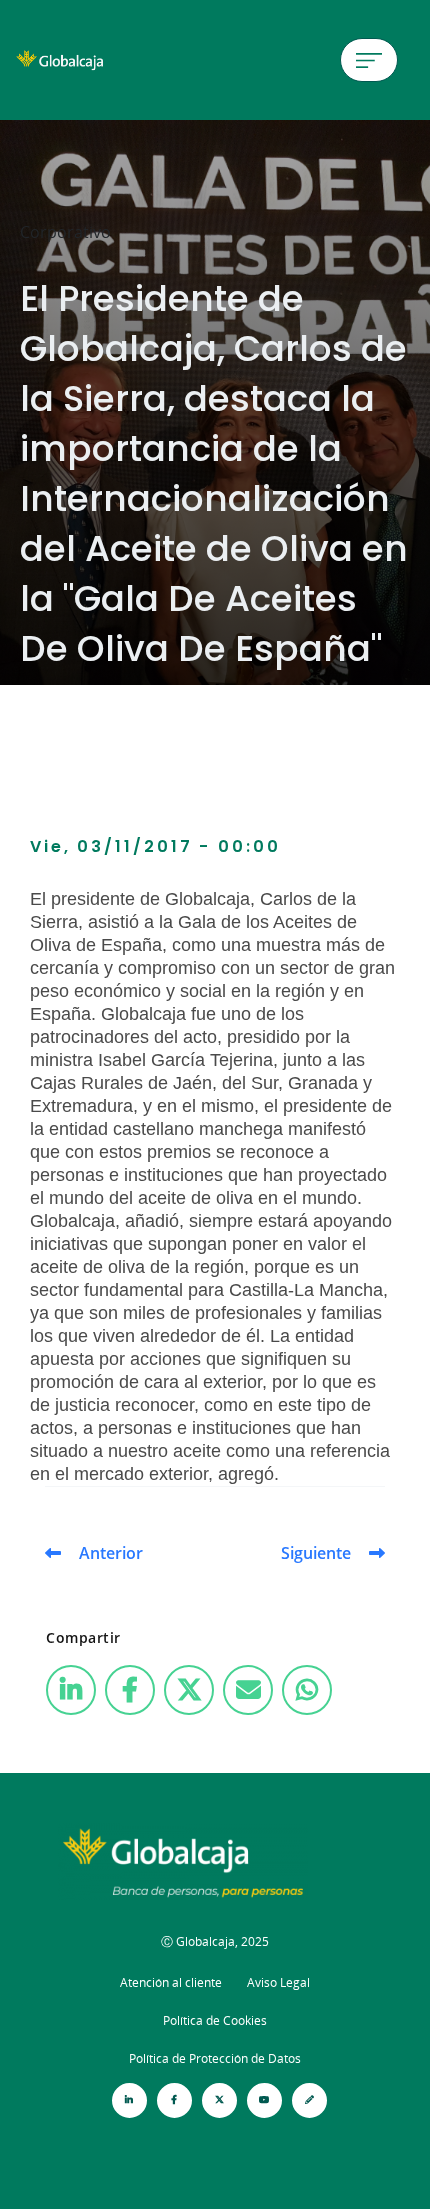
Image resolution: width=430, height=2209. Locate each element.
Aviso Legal (278, 1982)
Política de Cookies (215, 2020)
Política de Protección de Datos (215, 2058)
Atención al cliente (171, 1982)
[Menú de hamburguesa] (369, 60)
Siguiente (316, 1553)
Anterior (111, 1553)
